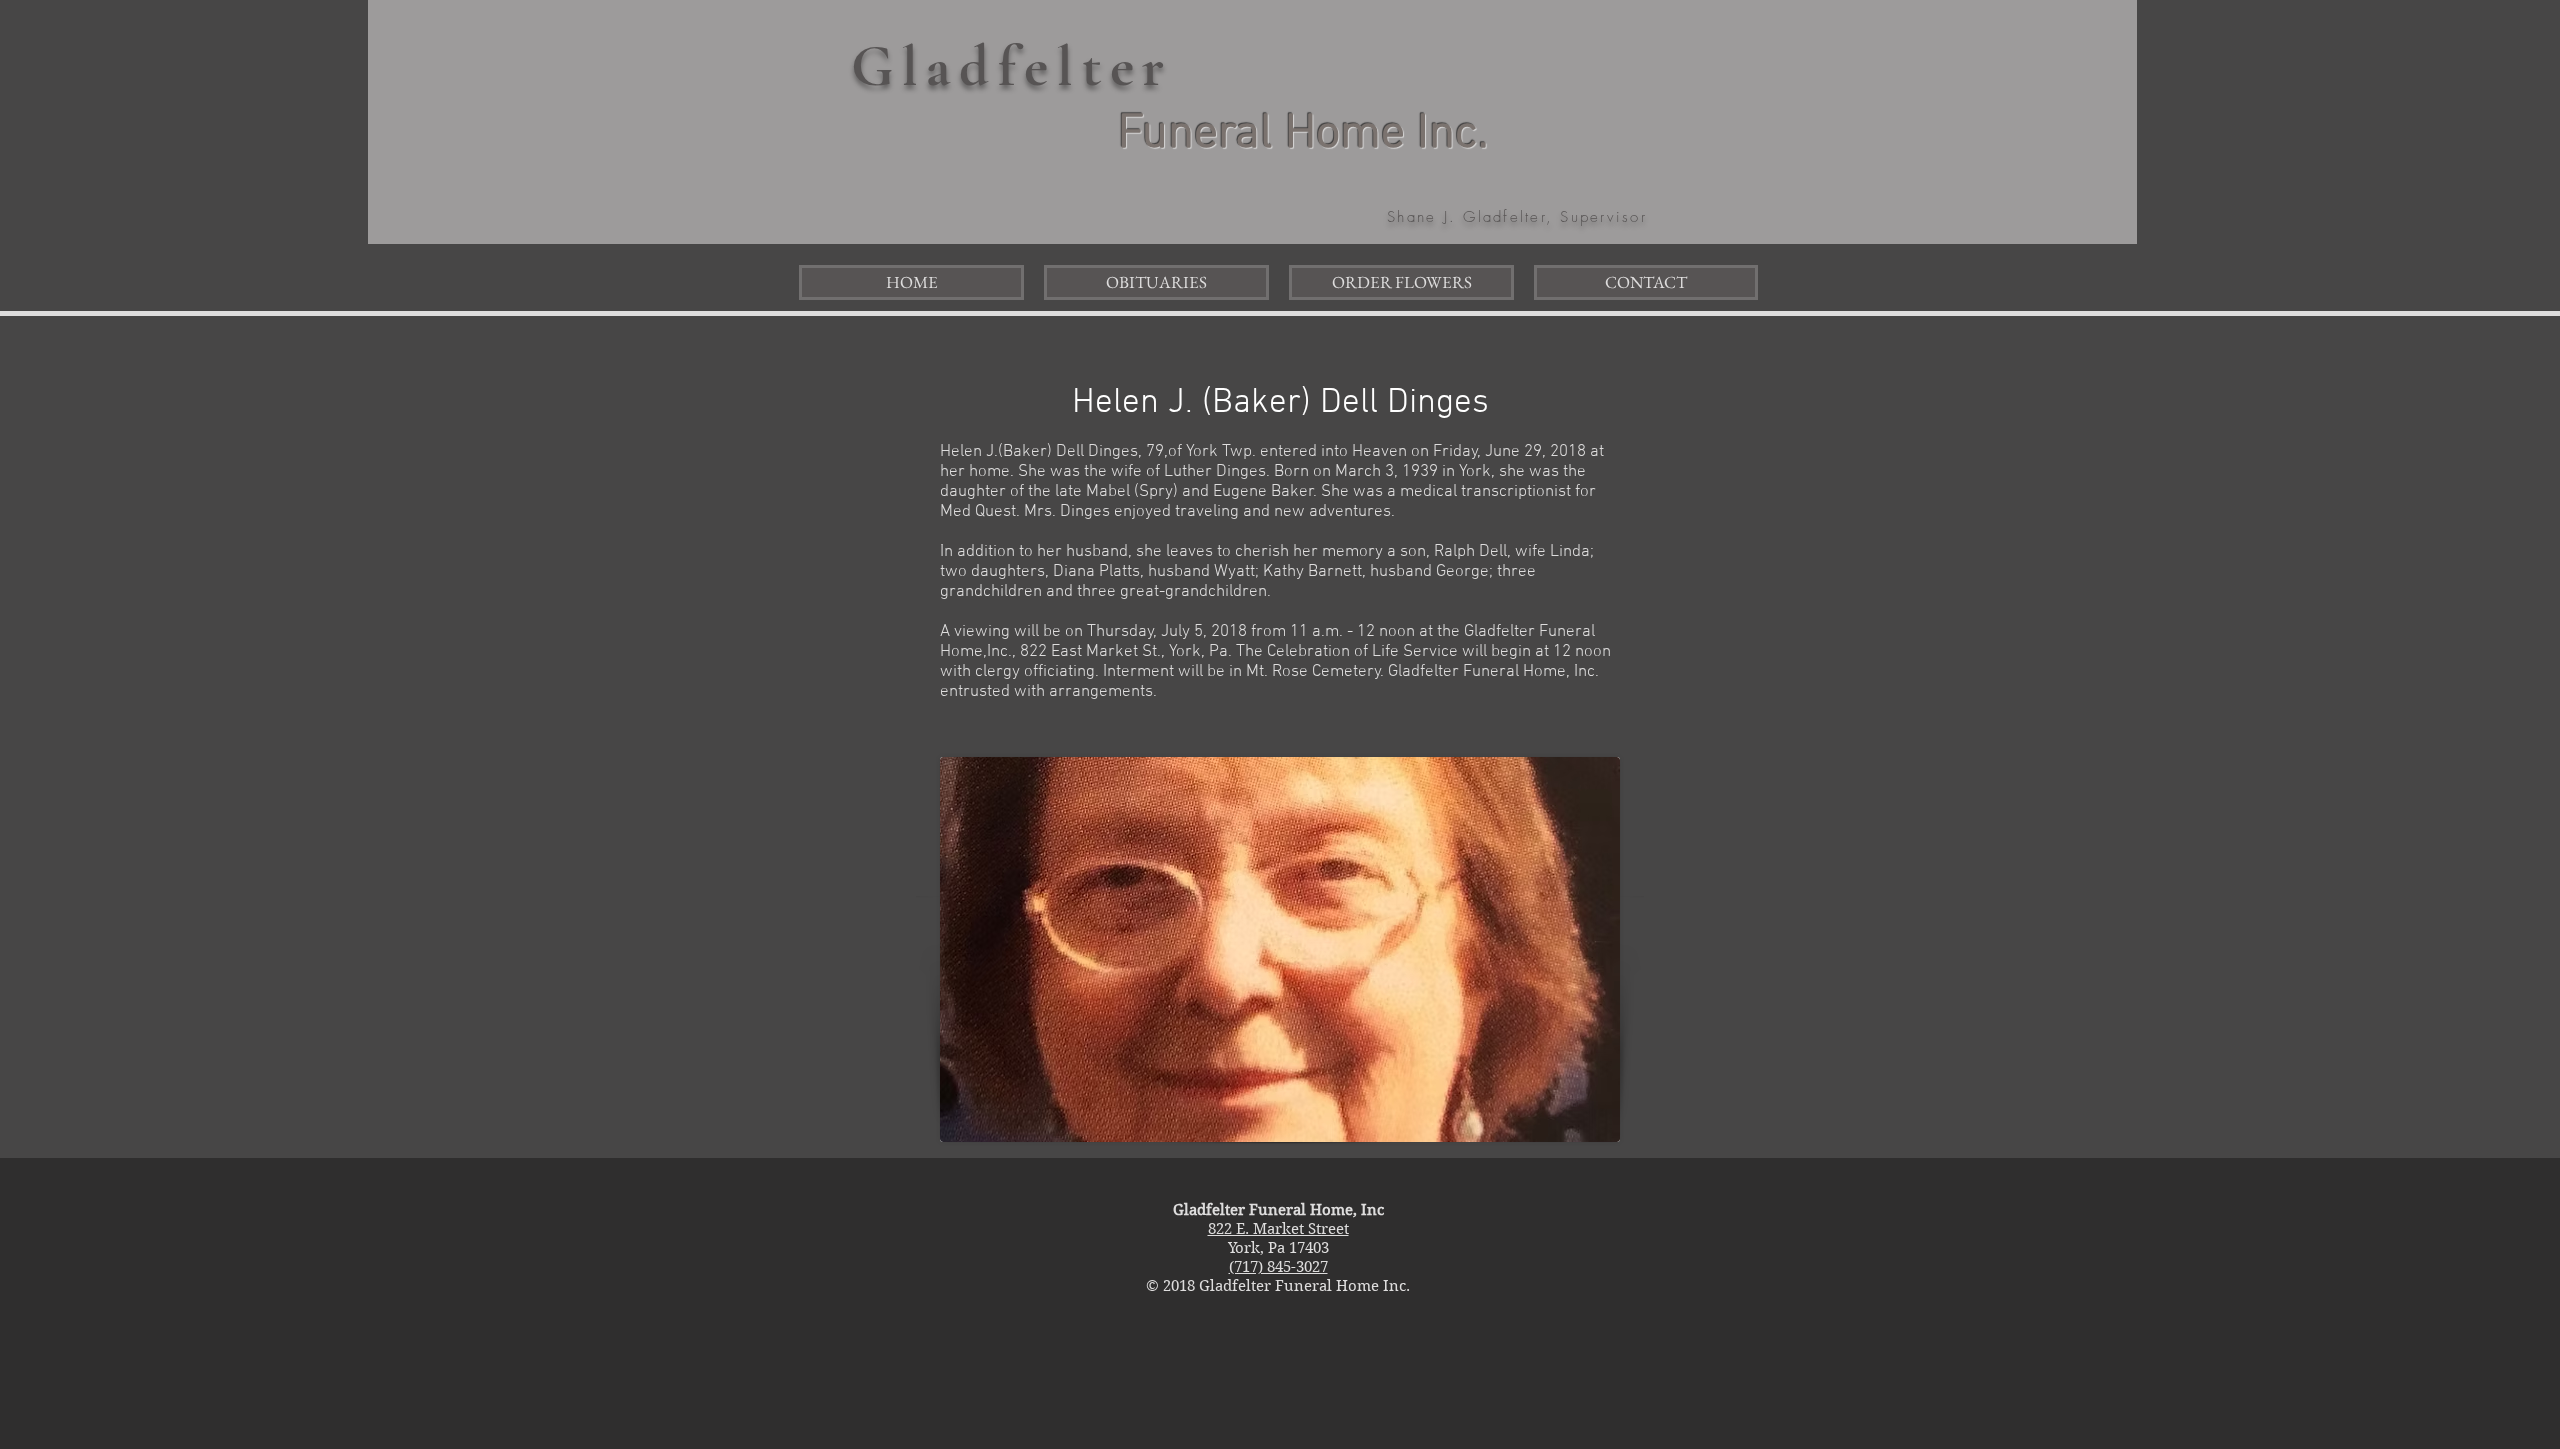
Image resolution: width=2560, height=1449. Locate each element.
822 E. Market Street (1278, 1229)
